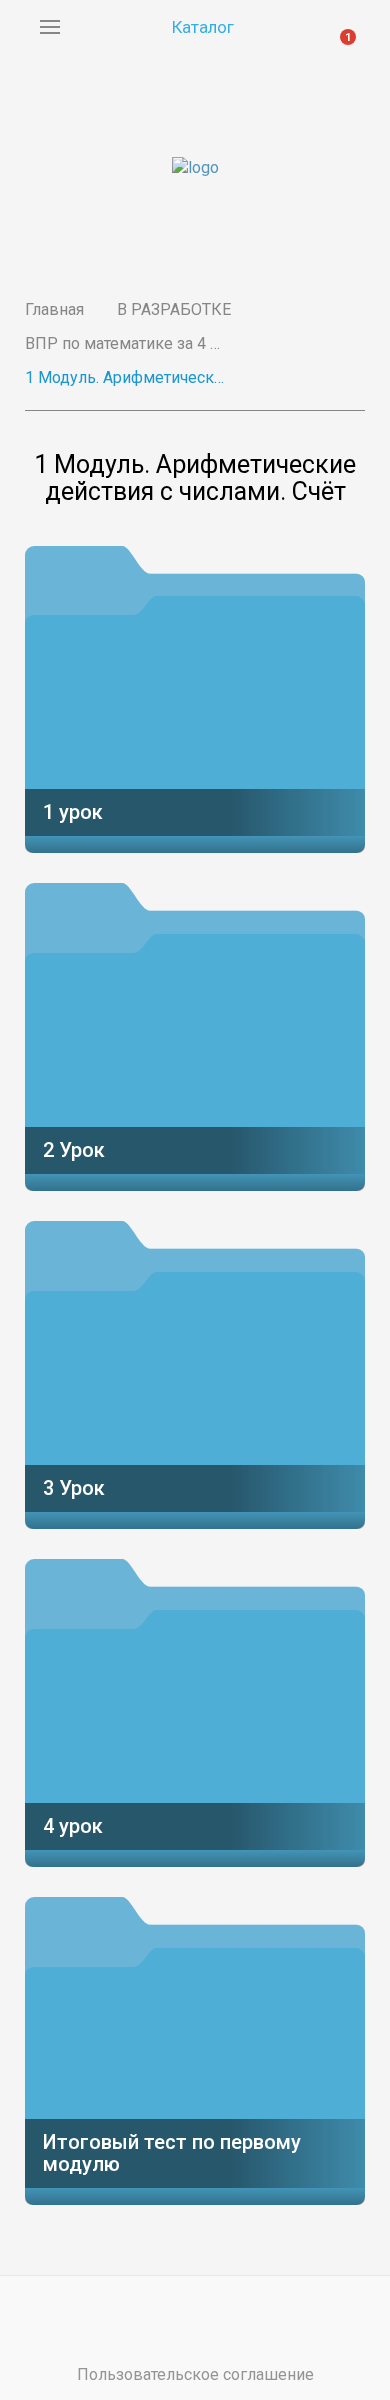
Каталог (203, 27)
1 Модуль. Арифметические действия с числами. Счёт (125, 377)
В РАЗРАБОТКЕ (174, 309)
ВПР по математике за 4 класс (125, 343)
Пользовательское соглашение (195, 2374)
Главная (54, 309)
